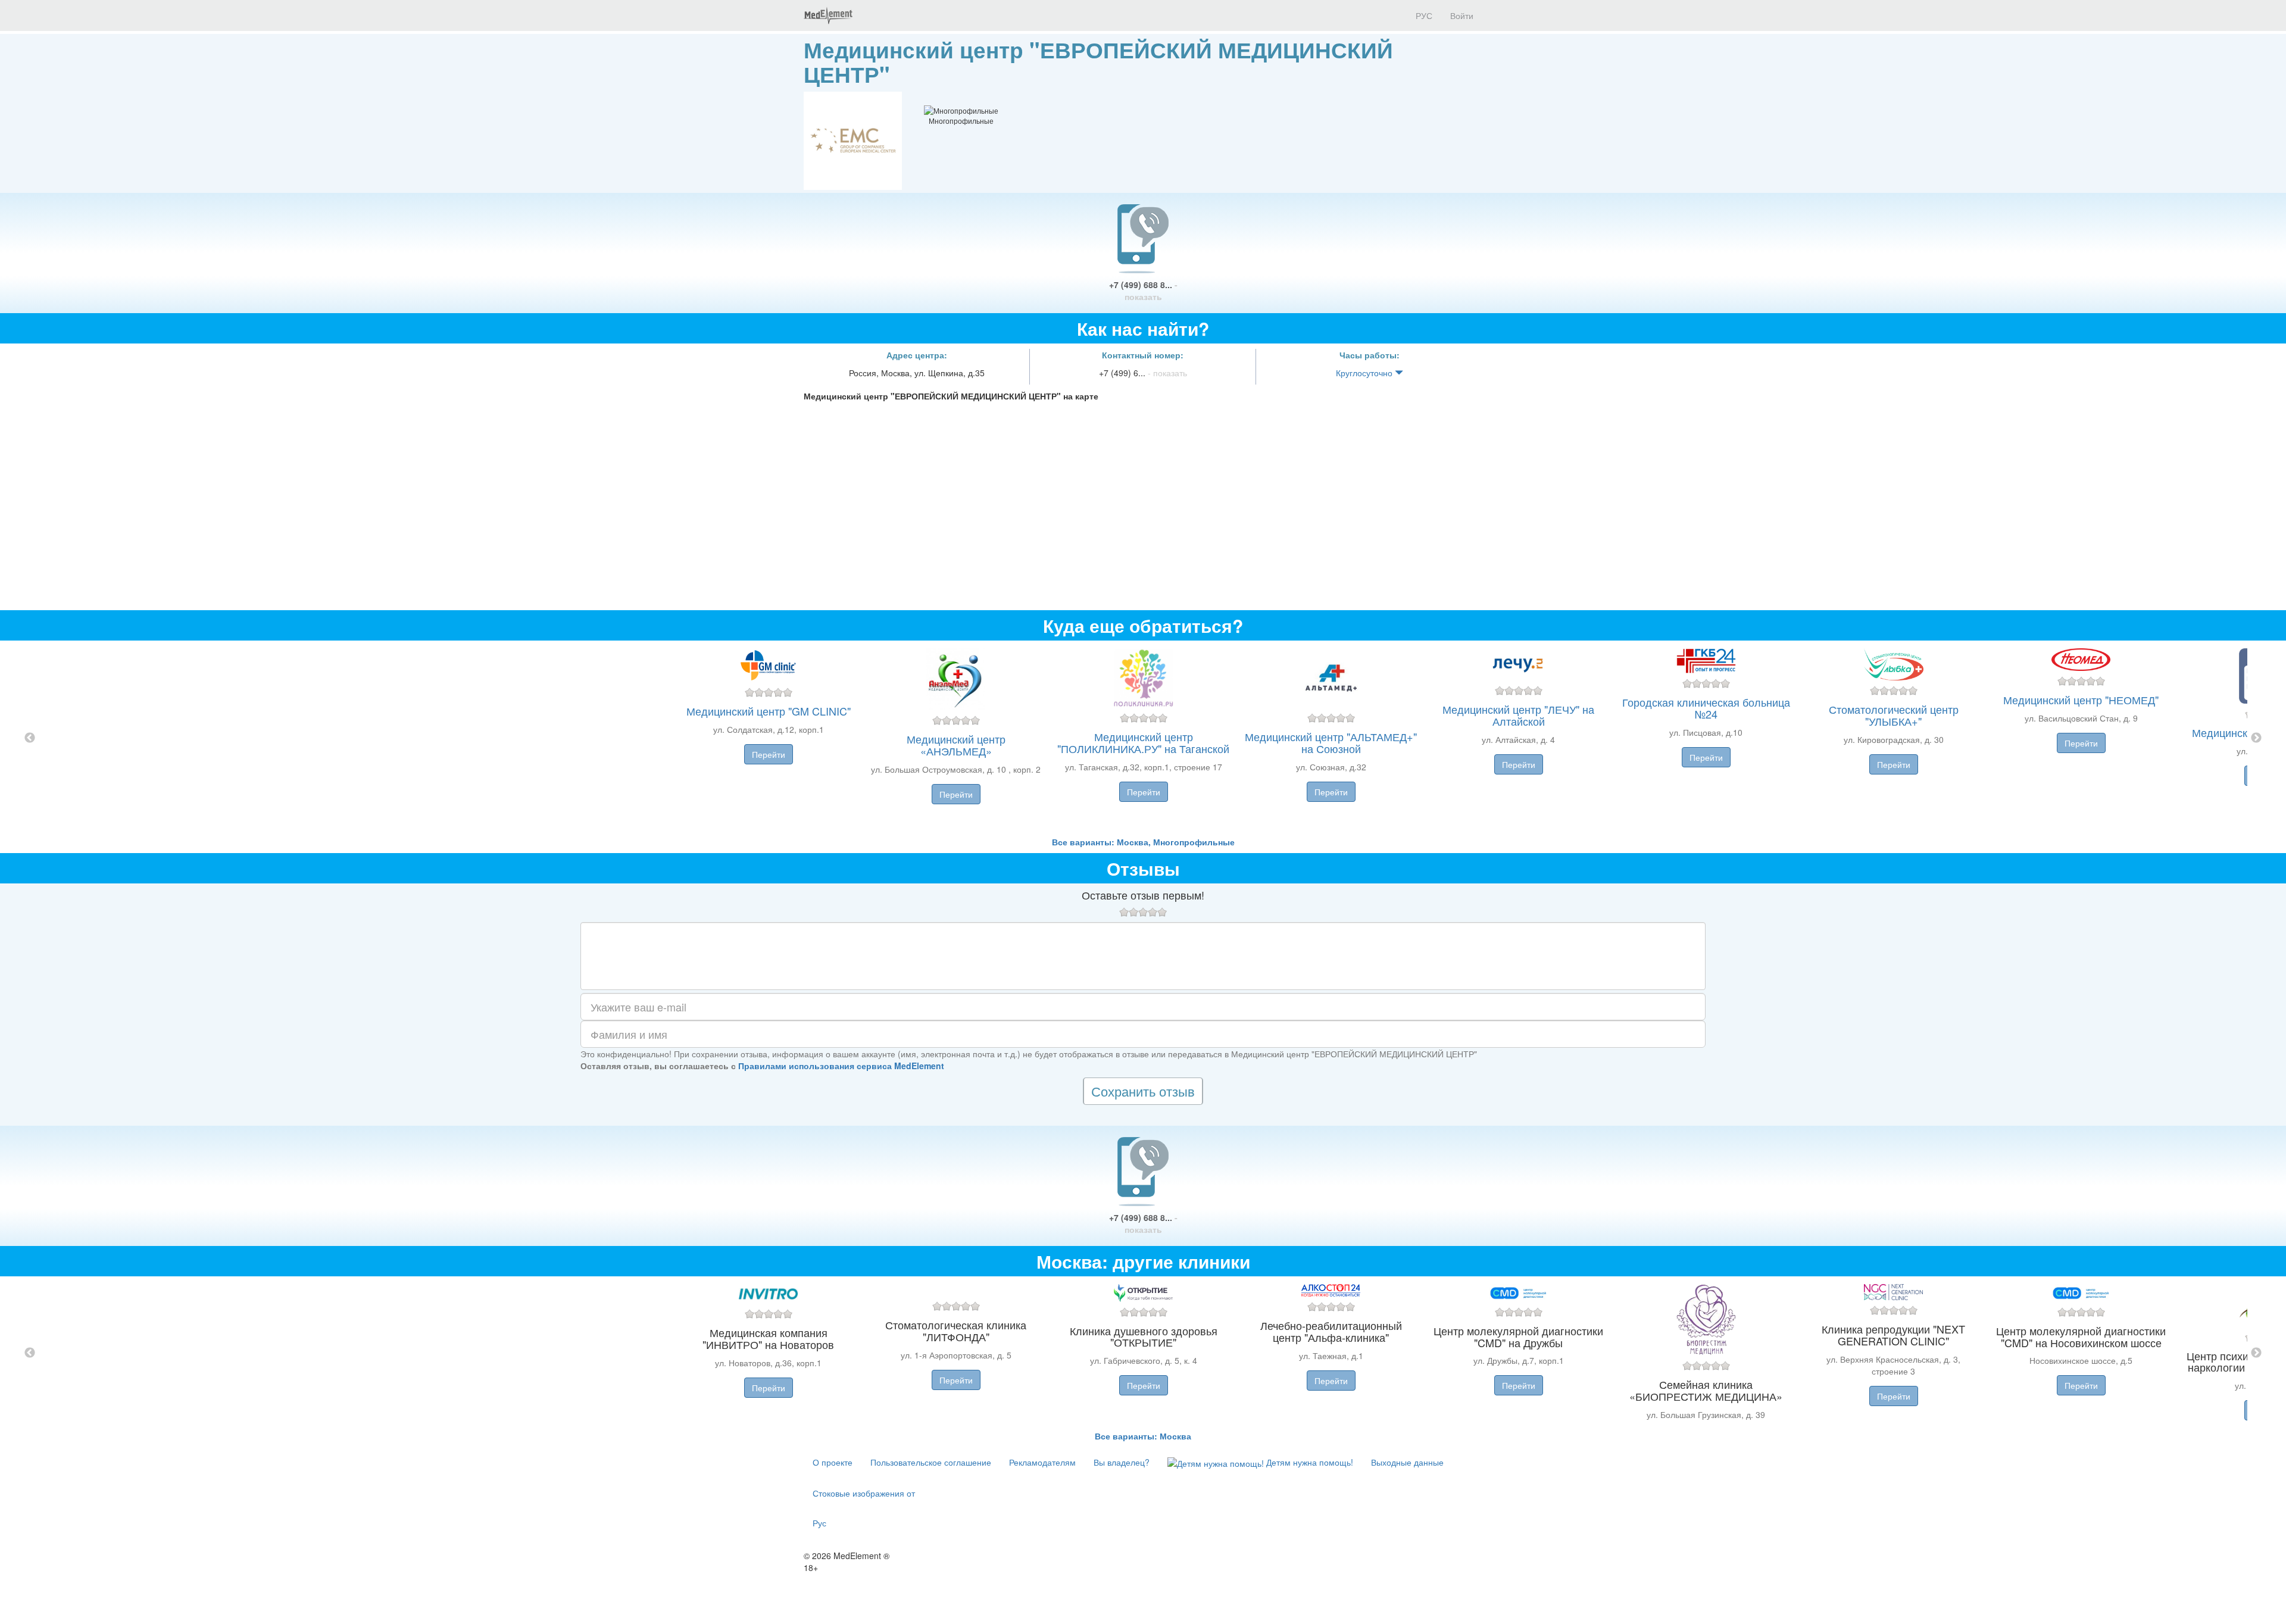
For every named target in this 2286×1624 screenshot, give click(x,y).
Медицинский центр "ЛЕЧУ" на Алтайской (1518, 715)
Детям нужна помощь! (1308, 1462)
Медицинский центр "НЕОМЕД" (2081, 699)
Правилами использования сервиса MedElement (841, 1066)
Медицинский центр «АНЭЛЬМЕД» (956, 745)
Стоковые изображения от (864, 1493)
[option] (1143, 738)
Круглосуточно (1365, 373)
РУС (1423, 15)
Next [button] (2256, 738)
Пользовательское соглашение (931, 1462)
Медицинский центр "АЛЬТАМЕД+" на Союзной (1331, 742)
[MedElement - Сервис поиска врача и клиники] (828, 15)
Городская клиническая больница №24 (1706, 708)
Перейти (769, 754)
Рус (819, 1523)
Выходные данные (1407, 1462)
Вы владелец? (1122, 1462)
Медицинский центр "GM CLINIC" (769, 711)
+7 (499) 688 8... (1143, 291)
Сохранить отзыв (1143, 1091)
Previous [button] (30, 738)
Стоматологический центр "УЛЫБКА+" (1894, 715)
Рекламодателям (1042, 1462)
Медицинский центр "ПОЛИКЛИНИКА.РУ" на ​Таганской (1143, 742)
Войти (1462, 15)
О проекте (833, 1462)
